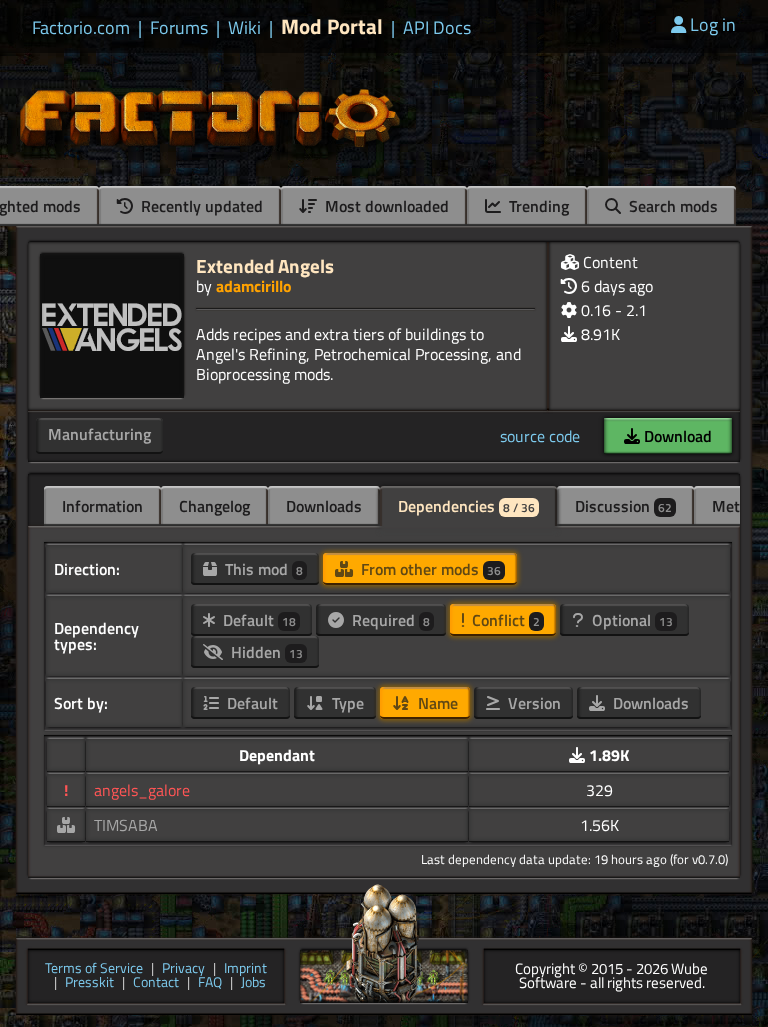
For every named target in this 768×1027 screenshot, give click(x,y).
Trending (537, 206)
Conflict (504, 620)
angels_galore (142, 790)
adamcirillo (254, 286)
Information (102, 506)
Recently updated (200, 206)
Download (676, 436)
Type (346, 703)
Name (436, 703)
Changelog (214, 506)
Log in (713, 24)
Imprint (245, 969)
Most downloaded (385, 206)
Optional (630, 620)
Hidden (265, 652)
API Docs (437, 28)
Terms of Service (94, 969)
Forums (179, 28)
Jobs (253, 983)
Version (532, 703)
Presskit (89, 983)
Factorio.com (81, 28)
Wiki (244, 28)
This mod (262, 569)
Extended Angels (265, 265)
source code (540, 436)
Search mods (671, 206)
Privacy (183, 969)
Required (389, 620)
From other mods (429, 569)
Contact (156, 983)
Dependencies (466, 506)
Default (257, 620)
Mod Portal (332, 26)
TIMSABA (126, 825)
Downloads (324, 506)
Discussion (623, 506)
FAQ (210, 983)
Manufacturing (99, 434)
